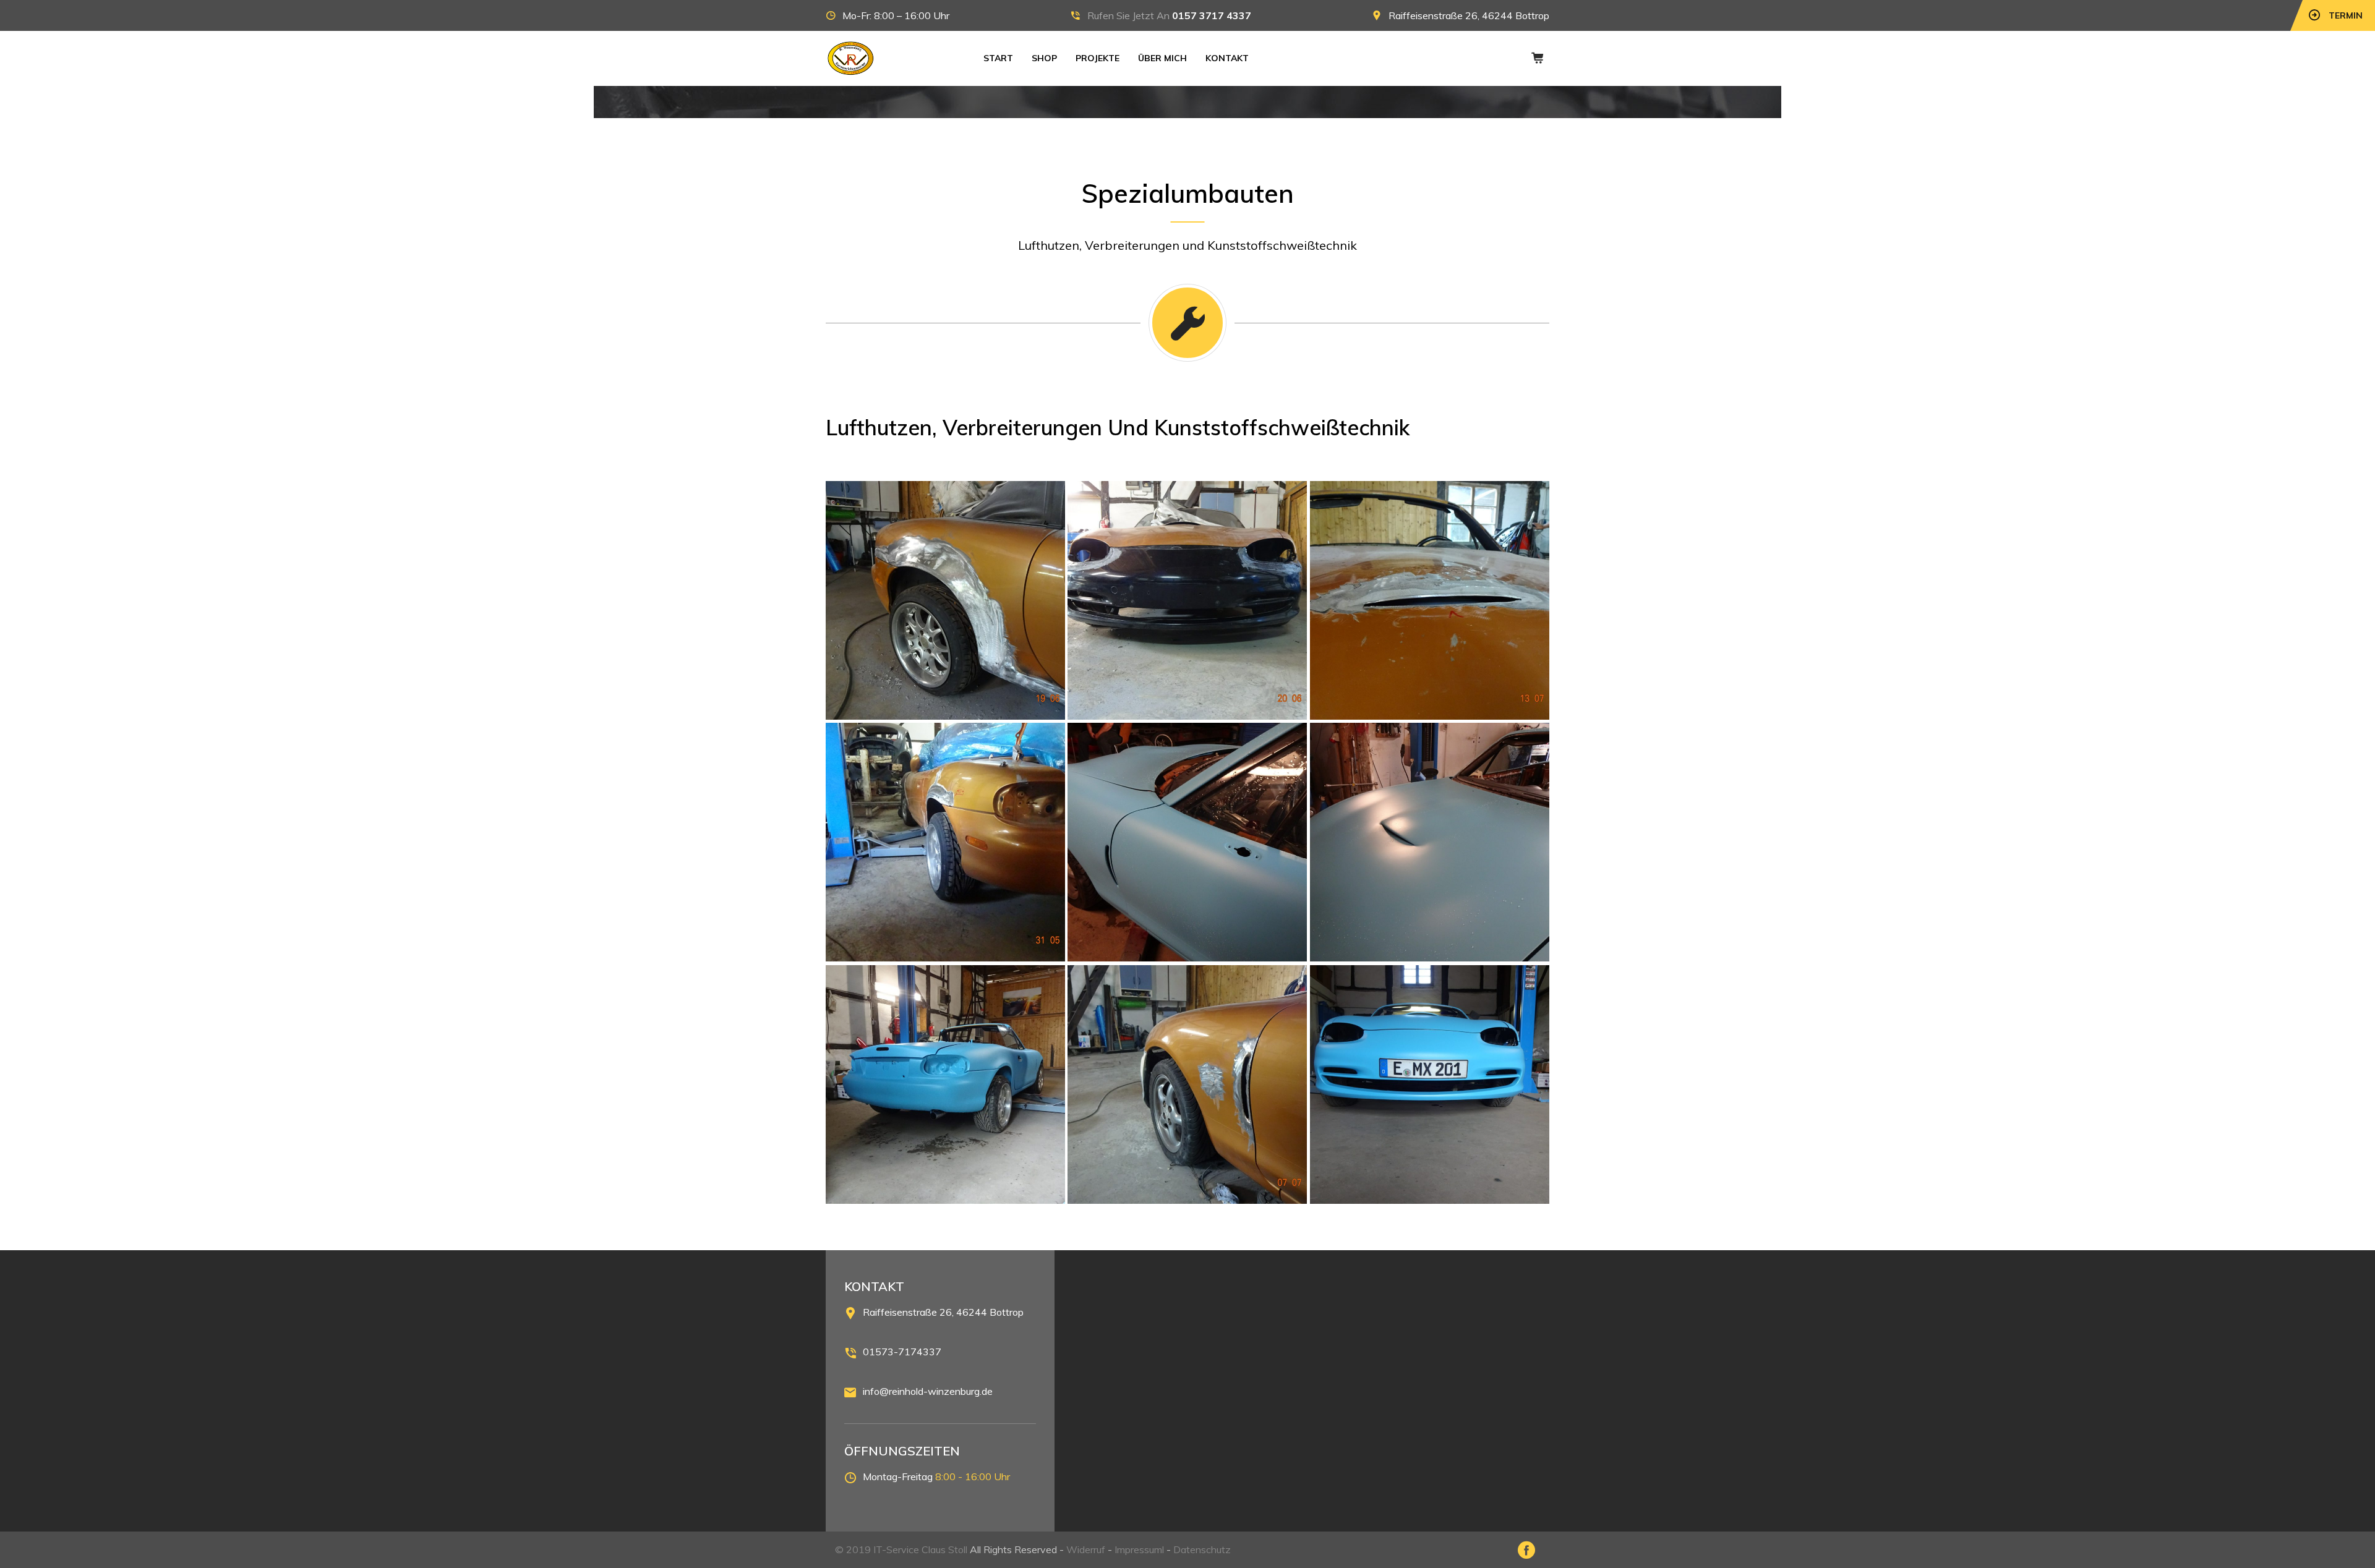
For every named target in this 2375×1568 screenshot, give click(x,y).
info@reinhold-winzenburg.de (928, 1391)
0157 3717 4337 (1212, 15)
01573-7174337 (902, 1352)
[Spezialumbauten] (945, 601)
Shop (1044, 58)
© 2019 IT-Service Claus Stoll (901, 1549)
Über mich (1162, 58)
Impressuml (1139, 1549)
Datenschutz (1202, 1549)
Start (998, 58)
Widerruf (1086, 1549)
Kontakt (1227, 58)
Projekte (1098, 58)
